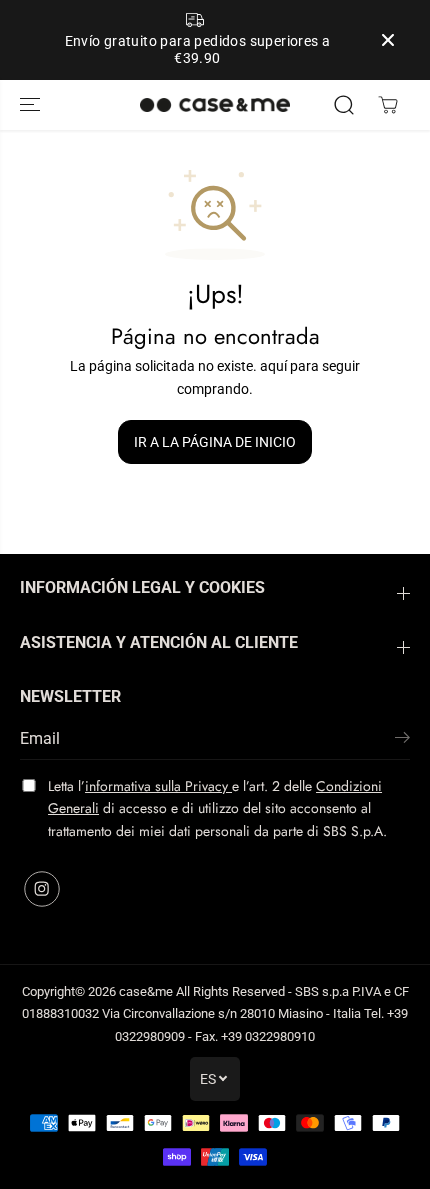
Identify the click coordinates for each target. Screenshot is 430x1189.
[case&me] (215, 105)
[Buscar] (344, 105)
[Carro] (388, 105)
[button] (32, 105)
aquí (273, 366)
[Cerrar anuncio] (388, 40)
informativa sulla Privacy (158, 786)
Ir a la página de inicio (215, 442)
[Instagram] (42, 889)
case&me (146, 991)
